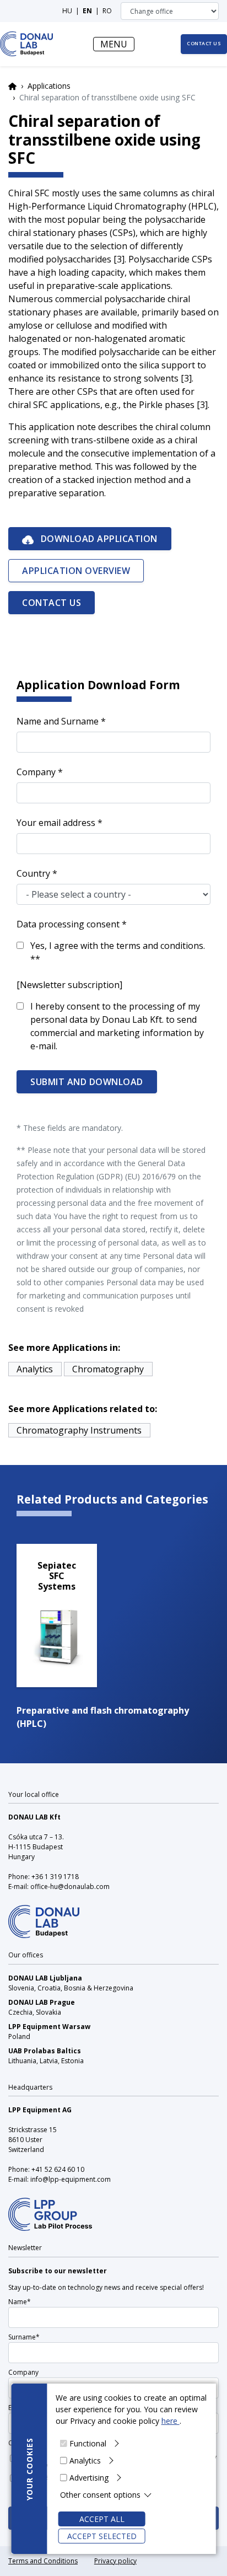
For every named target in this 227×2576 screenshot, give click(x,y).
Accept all (102, 2519)
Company (36, 772)
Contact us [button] (204, 44)
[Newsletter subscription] (69, 985)
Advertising (89, 2478)
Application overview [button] (76, 571)
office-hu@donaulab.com (70, 1887)
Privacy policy (115, 2561)
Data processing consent (68, 924)
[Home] (27, 44)
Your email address (56, 823)
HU (67, 11)
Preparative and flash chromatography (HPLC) (103, 1717)
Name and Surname (58, 721)
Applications (49, 86)
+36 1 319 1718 (55, 1877)
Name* (20, 2302)
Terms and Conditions (43, 2561)
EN (87, 11)
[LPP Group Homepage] (44, 1915)
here (171, 2421)
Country (33, 873)
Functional (88, 2443)
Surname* (24, 2337)
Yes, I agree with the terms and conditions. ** (118, 952)
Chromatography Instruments (79, 1430)
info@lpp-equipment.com (71, 2179)
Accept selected (102, 2536)
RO (107, 11)
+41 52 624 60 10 (58, 2169)
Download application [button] (98, 539)
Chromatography (108, 1369)
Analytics (85, 2460)
